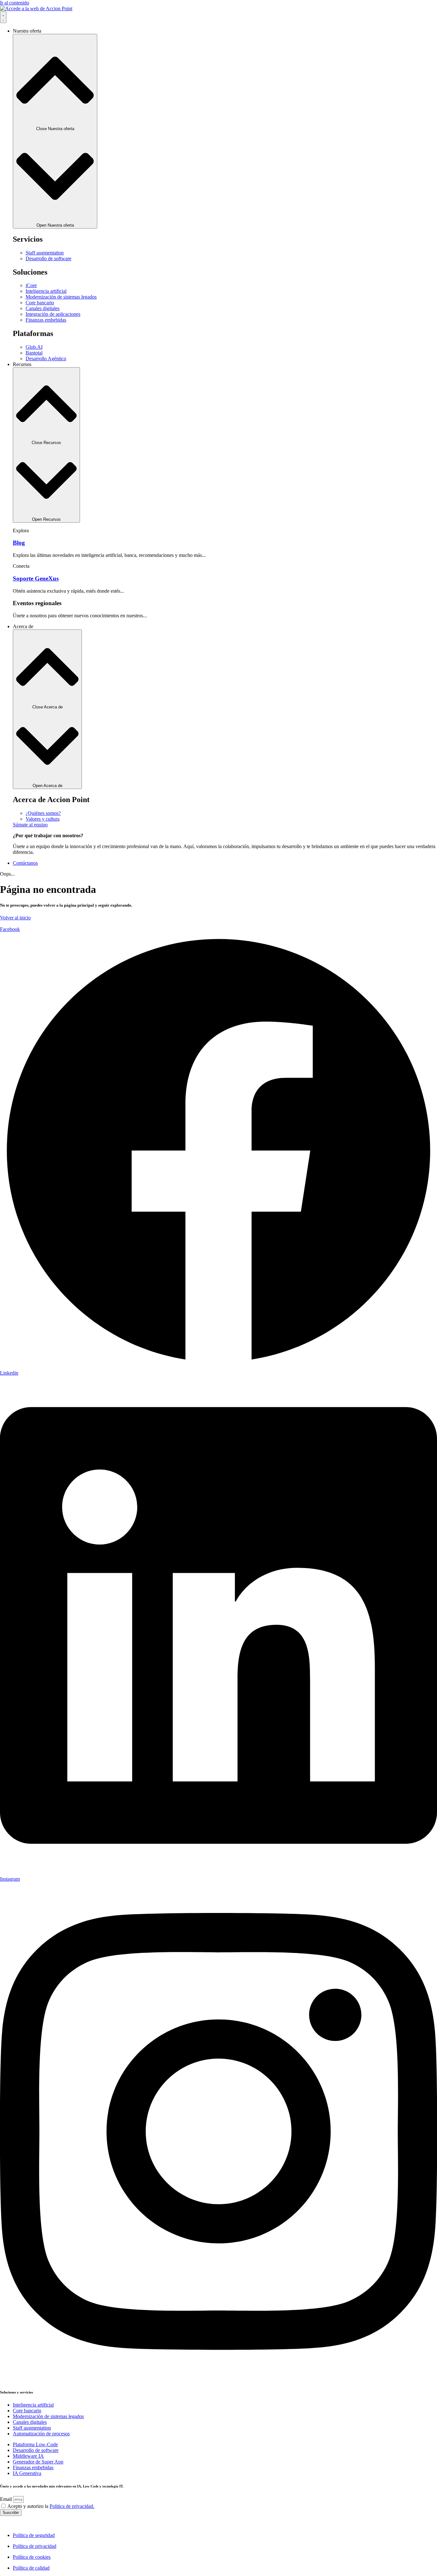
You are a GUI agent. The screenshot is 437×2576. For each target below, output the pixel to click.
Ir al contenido (15, 3)
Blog (19, 543)
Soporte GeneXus (36, 578)
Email (7, 2499)
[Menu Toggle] (3, 17)
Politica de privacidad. (72, 2506)
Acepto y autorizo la (51, 2506)
